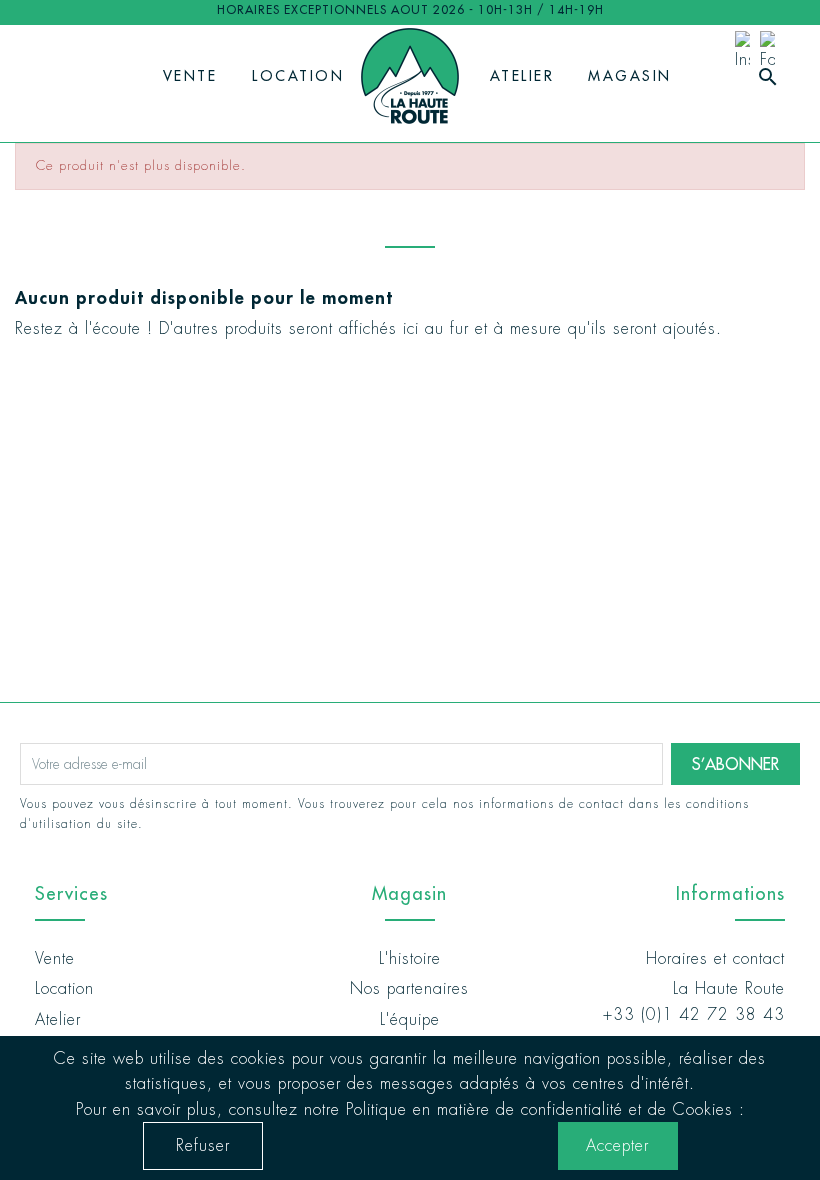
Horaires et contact (715, 958)
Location (298, 76)
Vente (190, 76)
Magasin (630, 76)
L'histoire (410, 958)
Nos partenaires (409, 988)
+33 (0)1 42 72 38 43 (694, 1014)
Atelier (522, 76)
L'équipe (410, 1019)
